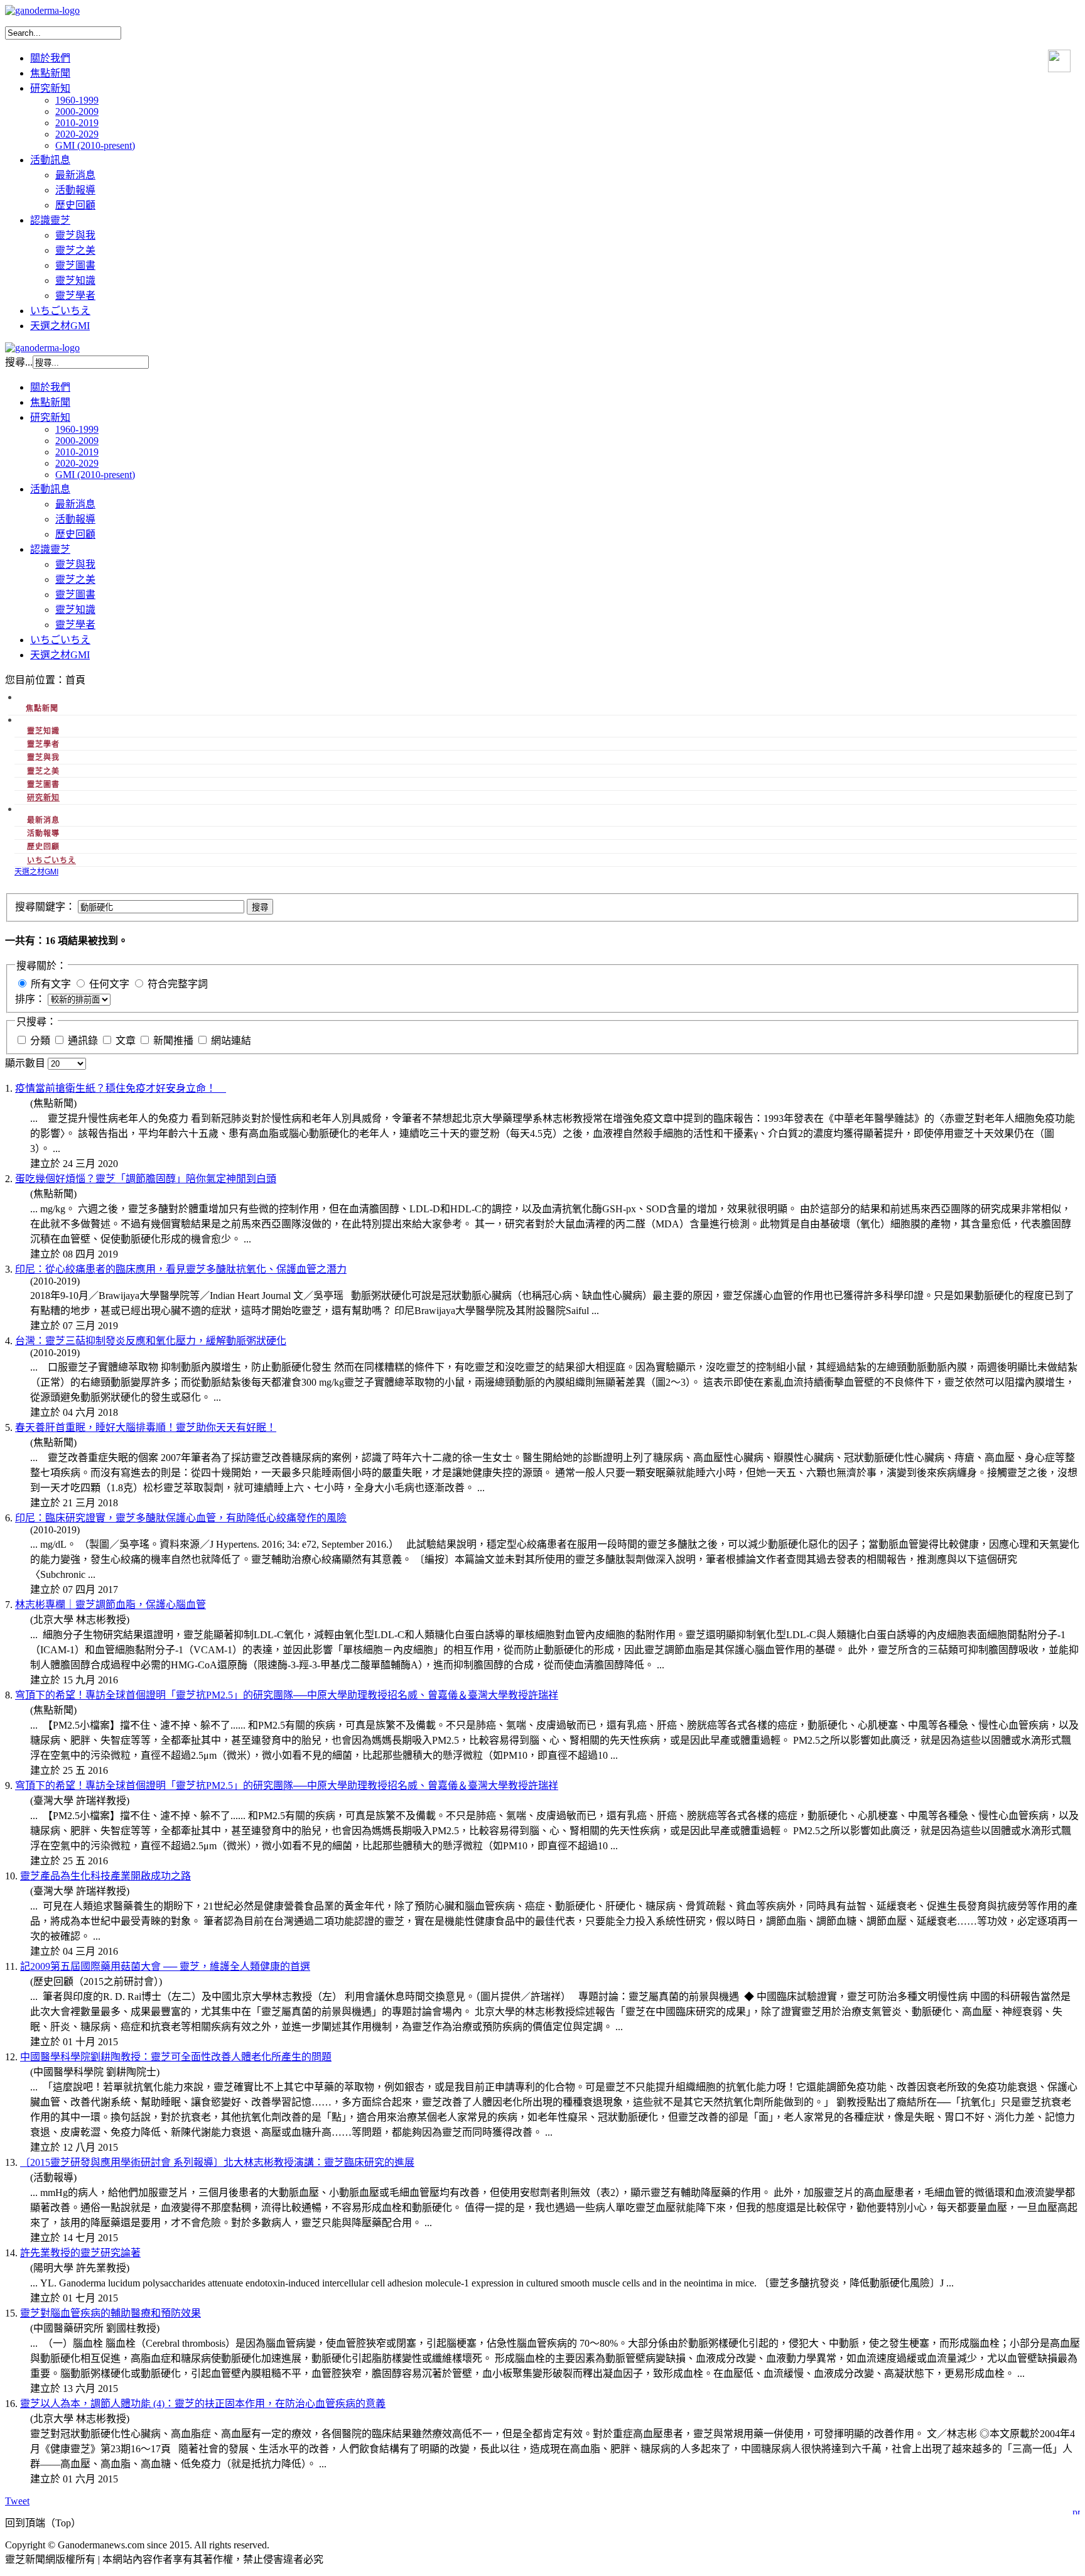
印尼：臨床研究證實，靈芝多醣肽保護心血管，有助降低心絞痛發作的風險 (181, 1518)
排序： (31, 999)
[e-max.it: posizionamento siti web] (1076, 2510)
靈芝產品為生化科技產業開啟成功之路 (105, 1876)
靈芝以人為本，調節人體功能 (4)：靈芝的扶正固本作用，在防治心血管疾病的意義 (203, 2404)
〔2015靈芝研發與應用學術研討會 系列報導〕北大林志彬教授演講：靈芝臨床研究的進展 (217, 2162)
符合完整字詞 (178, 984)
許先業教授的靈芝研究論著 (80, 2253)
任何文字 (109, 984)
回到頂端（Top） (43, 2523)
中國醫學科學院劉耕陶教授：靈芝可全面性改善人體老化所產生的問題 (176, 2057)
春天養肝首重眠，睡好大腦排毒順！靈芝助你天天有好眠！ (146, 1427)
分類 (41, 1041)
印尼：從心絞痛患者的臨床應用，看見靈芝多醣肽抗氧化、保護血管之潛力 (181, 1269)
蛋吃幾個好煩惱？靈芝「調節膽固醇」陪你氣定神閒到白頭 (146, 1179)
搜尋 (260, 907)
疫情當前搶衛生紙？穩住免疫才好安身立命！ (121, 1088)
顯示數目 (26, 1063)
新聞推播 (175, 1041)
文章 (127, 1041)
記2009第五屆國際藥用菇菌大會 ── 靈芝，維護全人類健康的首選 (165, 1966)
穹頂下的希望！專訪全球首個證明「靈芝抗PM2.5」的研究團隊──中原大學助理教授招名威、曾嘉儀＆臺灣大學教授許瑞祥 (287, 1695)
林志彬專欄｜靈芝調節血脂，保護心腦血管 (111, 1605)
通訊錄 (84, 1041)
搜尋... (19, 362)
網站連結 (231, 1041)
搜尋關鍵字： (46, 907)
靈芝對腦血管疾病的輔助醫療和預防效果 (111, 2313)
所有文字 (51, 984)
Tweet (17, 2501)
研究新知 (43, 797)
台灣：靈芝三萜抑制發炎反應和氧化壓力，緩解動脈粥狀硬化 (151, 1341)
